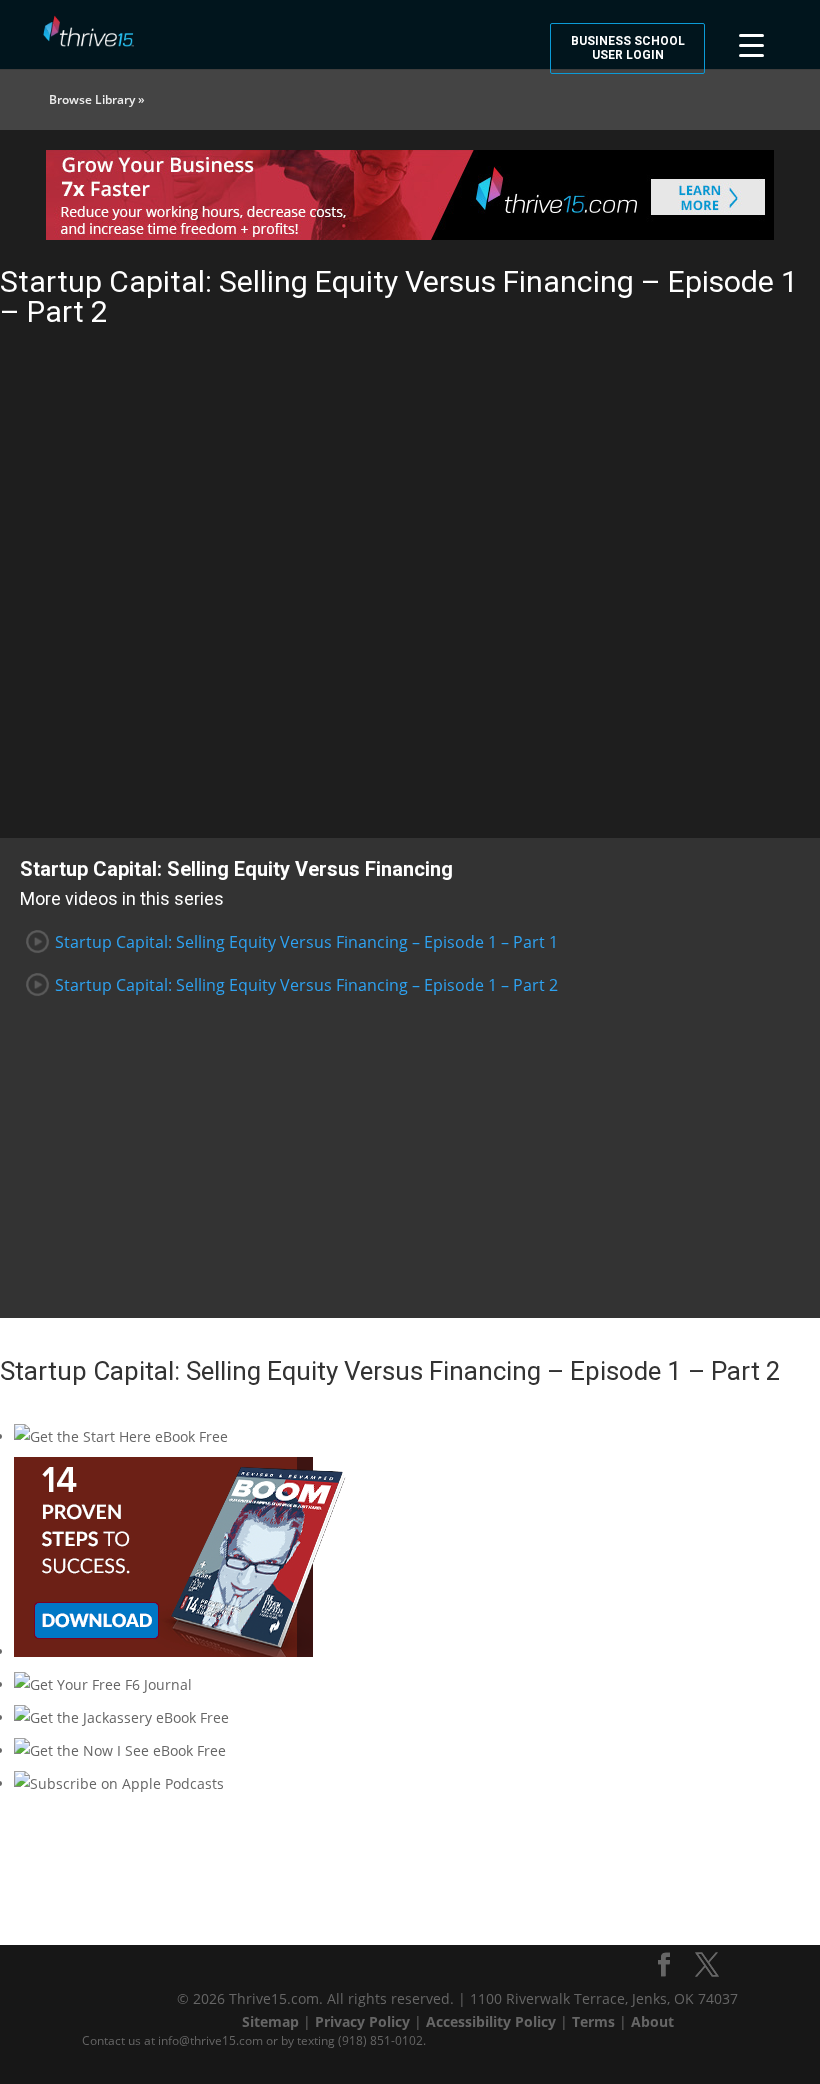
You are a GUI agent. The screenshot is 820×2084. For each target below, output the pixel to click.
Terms (593, 2021)
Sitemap (270, 2021)
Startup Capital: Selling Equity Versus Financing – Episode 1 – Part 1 (306, 942)
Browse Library (92, 99)
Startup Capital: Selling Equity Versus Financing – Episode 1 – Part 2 (306, 985)
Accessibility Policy (491, 2021)
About (652, 2021)
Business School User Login (628, 48)
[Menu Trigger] (751, 42)
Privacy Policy (362, 2021)
